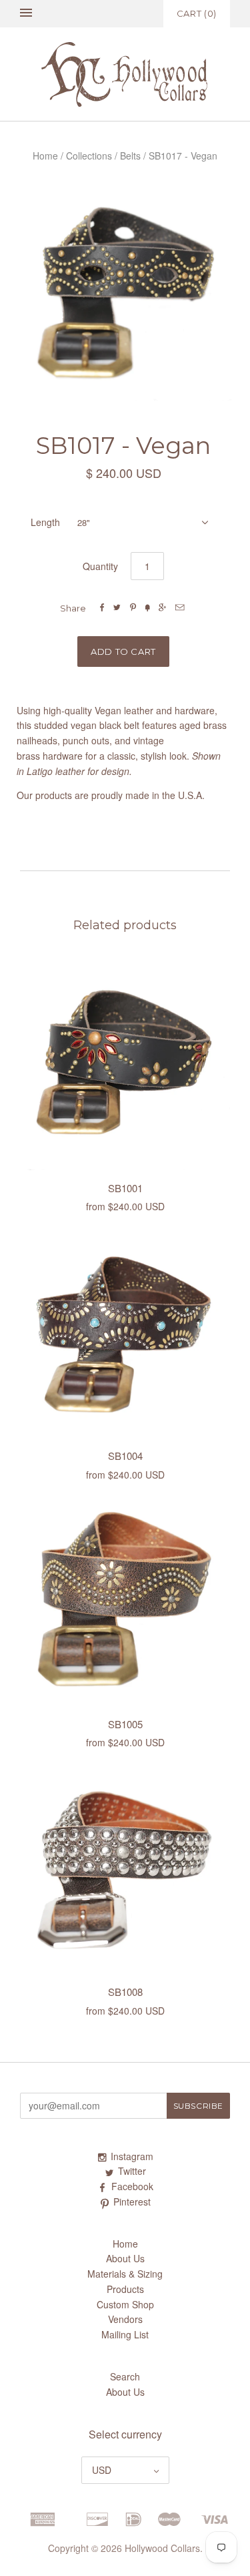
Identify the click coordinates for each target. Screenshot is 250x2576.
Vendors (125, 2319)
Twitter (132, 2171)
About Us (125, 2258)
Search (125, 2376)
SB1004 (125, 1456)
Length (45, 522)
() (197, 13)
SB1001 (125, 1188)
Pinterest (132, 2202)
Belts (130, 156)
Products (125, 2289)
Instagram (132, 2156)
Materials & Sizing (125, 2274)
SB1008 (125, 1992)
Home (45, 156)
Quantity (100, 566)
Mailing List (125, 2334)
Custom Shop (125, 2304)
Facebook (132, 2186)
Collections (89, 156)
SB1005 (125, 1724)
